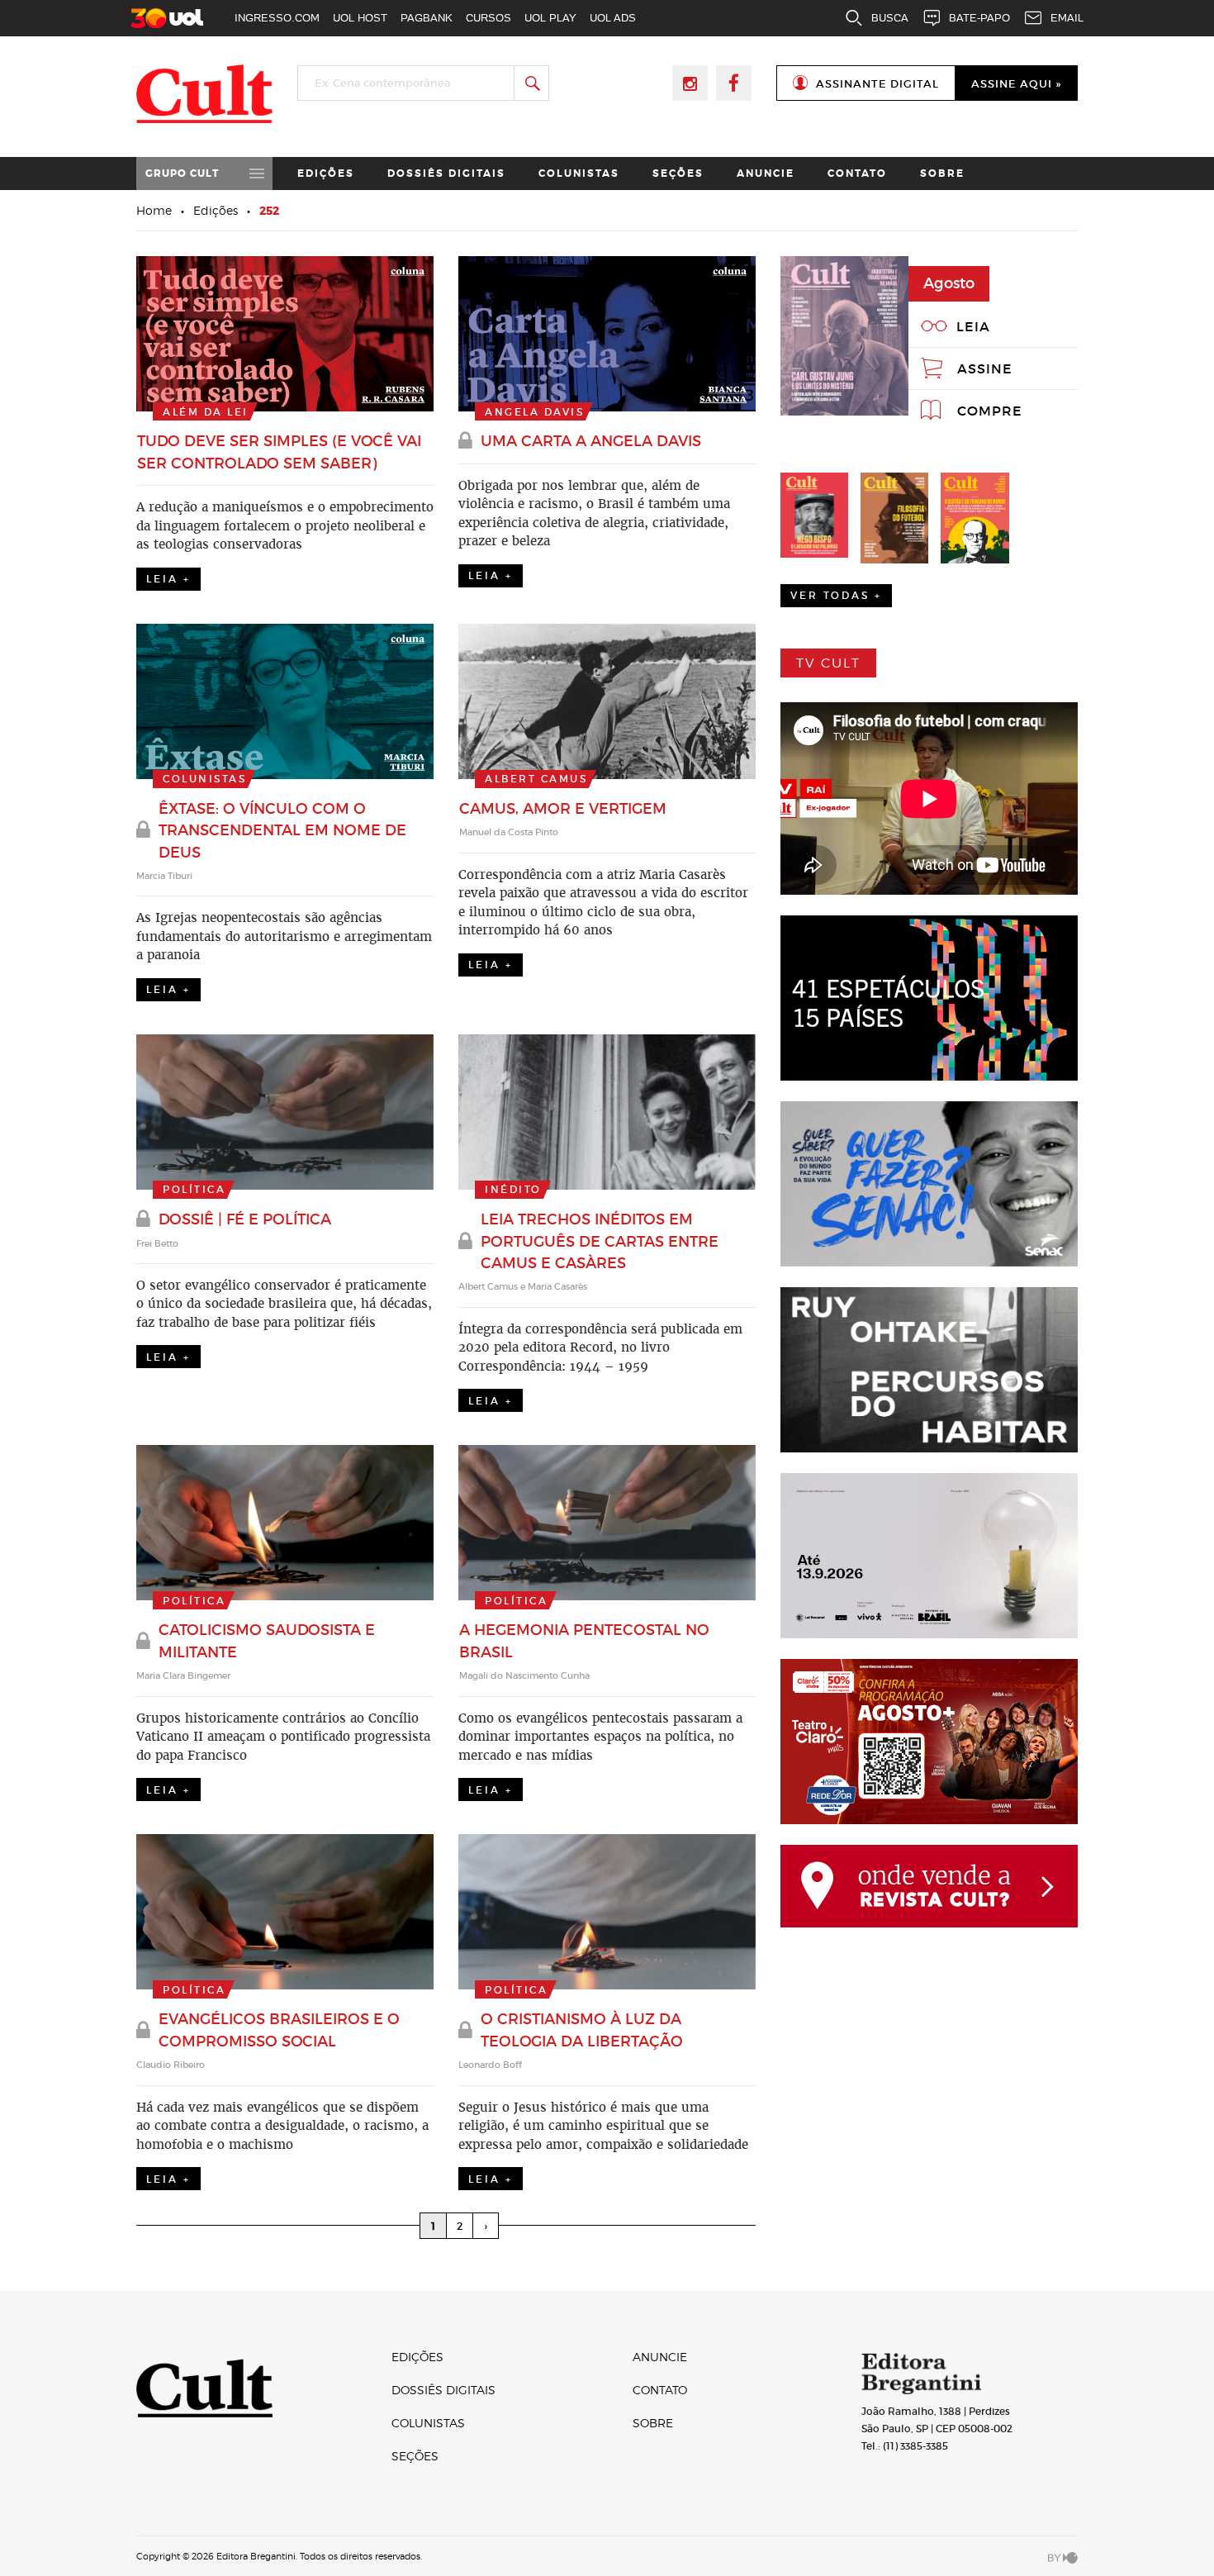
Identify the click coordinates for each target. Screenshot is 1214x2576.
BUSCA (890, 18)
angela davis (534, 412)
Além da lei (206, 412)
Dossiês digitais (446, 173)
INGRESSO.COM (277, 18)
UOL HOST (360, 18)
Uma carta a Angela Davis (591, 441)
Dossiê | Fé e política (245, 1219)
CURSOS (488, 18)
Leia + (168, 579)
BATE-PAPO (979, 18)
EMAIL (1067, 18)
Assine (985, 368)
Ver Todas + (836, 595)
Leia (973, 326)
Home (154, 210)
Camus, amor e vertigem (563, 809)
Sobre (942, 173)
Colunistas (579, 173)
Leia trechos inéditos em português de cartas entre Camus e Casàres (600, 1241)
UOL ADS (613, 18)
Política (194, 1189)
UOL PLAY (550, 18)
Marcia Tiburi (164, 876)
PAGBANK (427, 18)
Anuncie (766, 173)
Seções (678, 173)
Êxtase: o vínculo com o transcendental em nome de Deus (282, 831)
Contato (857, 173)
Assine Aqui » (1016, 84)
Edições (326, 173)
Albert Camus (536, 779)
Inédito (513, 1189)
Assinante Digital (877, 84)
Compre (990, 411)
